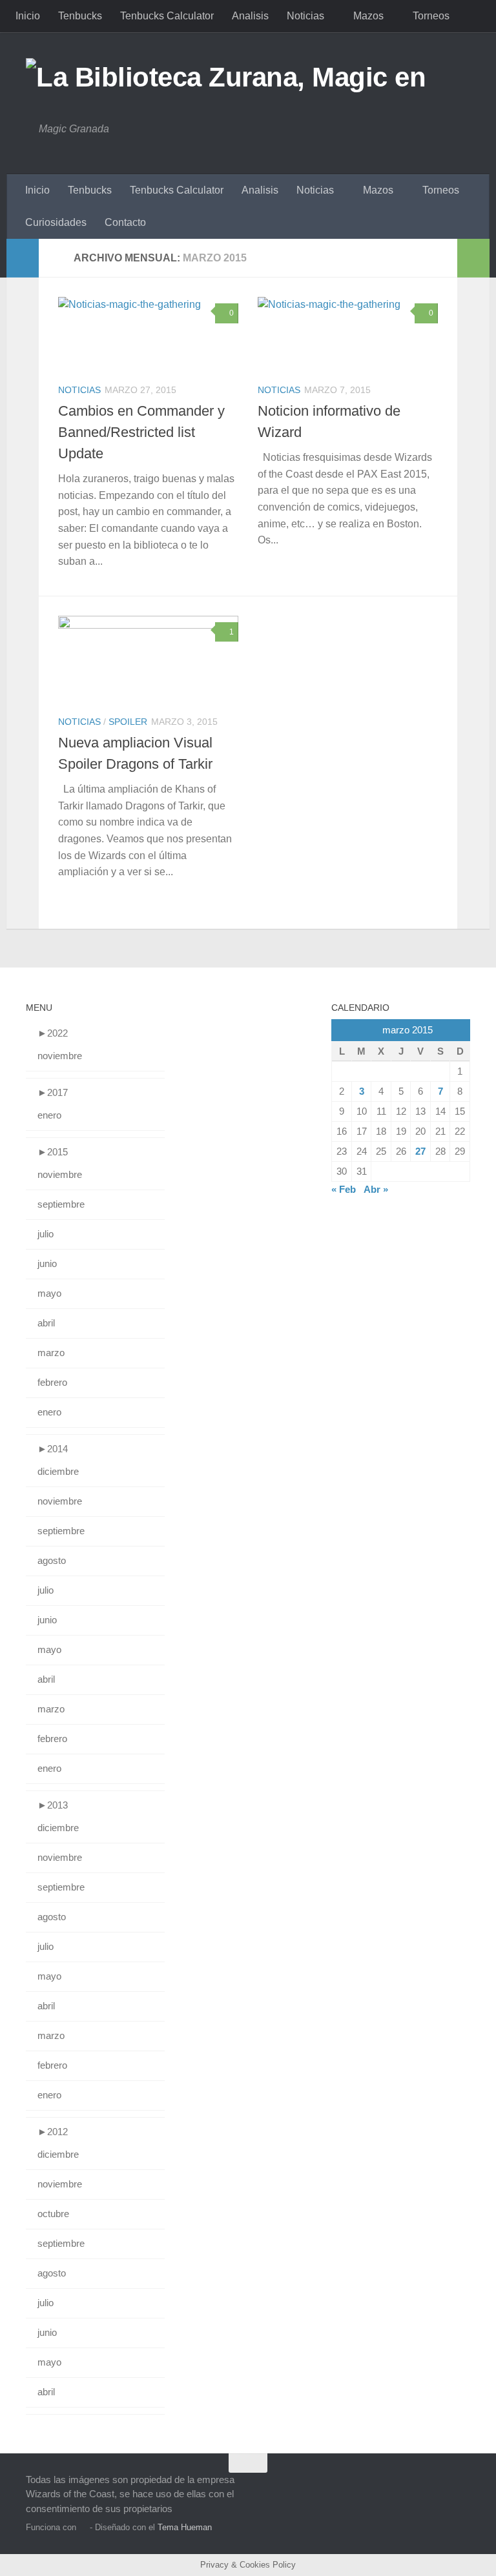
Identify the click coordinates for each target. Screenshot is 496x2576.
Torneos (431, 16)
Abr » (376, 1189)
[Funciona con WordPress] (83, 2527)
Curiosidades (56, 222)
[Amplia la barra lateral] (23, 258)
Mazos (368, 16)
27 (420, 1151)
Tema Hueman (185, 2527)
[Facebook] (438, 2488)
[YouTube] (415, 2488)
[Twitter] (461, 2488)
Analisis (250, 16)
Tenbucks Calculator (167, 16)
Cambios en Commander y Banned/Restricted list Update (141, 432)
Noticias (305, 16)
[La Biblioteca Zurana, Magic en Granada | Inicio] (248, 77)
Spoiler (128, 722)
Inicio (28, 16)
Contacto (125, 222)
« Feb (344, 1189)
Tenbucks (80, 16)
